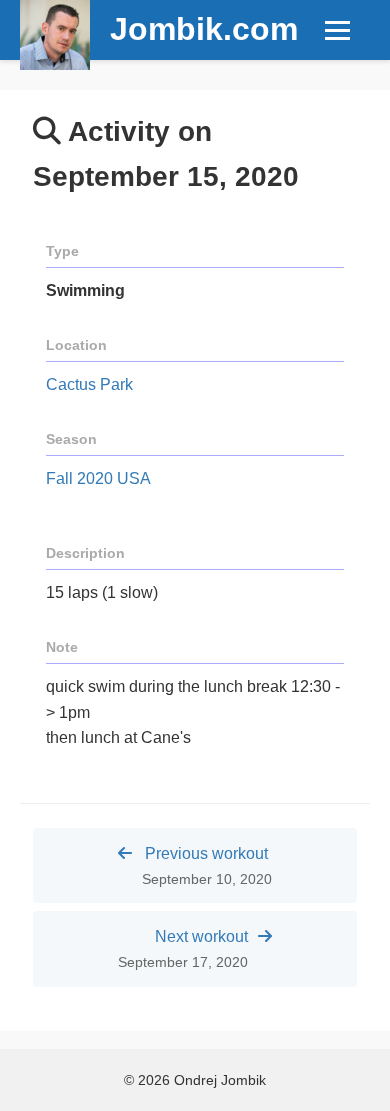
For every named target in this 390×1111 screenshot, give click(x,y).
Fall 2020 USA (98, 478)
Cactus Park (89, 384)
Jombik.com (204, 29)
